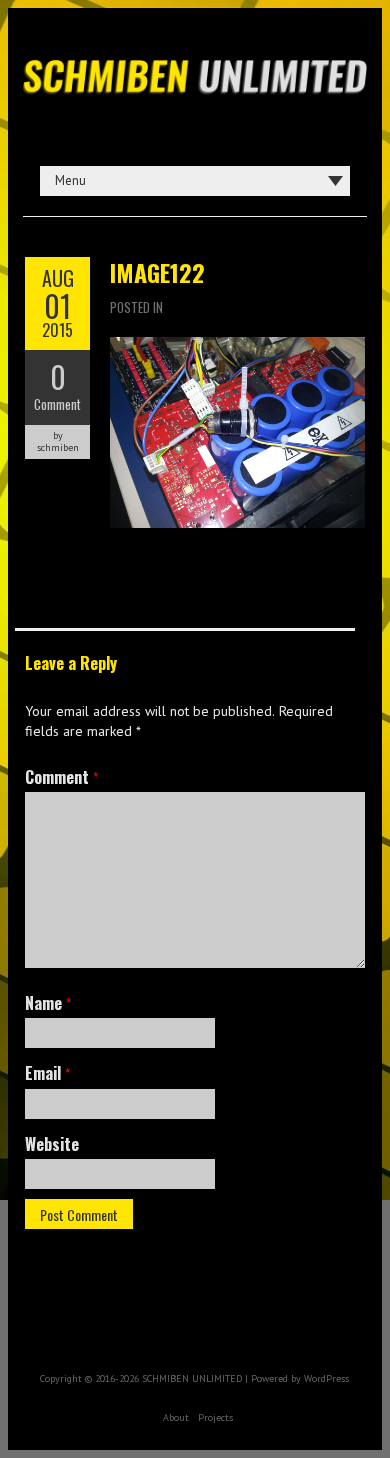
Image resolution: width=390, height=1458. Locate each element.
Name (48, 1003)
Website (52, 1144)
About (176, 1417)
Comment (57, 404)
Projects (215, 1417)
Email (47, 1073)
